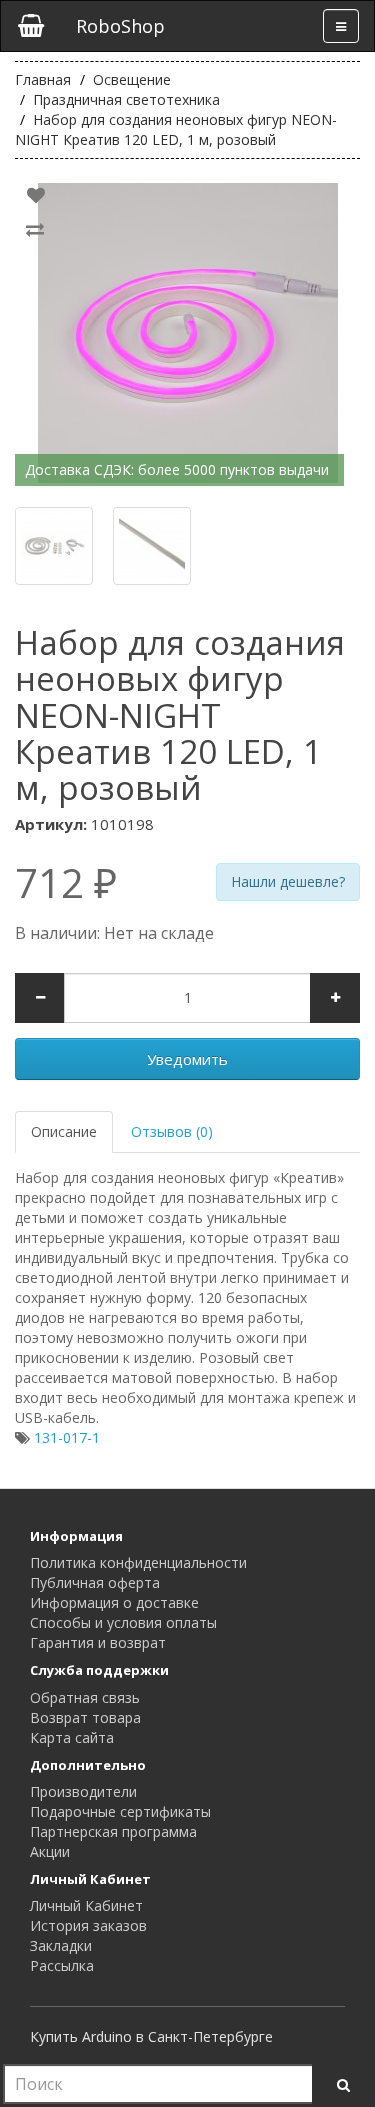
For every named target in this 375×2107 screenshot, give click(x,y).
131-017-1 (67, 1437)
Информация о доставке (114, 1602)
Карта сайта (72, 1737)
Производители (83, 1791)
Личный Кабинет (86, 1905)
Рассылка (62, 1965)
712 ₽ (66, 883)
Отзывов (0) (172, 1131)
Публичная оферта (95, 1582)
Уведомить (187, 1059)
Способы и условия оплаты (123, 1622)
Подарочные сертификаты (120, 1811)
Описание (64, 1131)
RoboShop (120, 26)
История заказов (88, 1925)
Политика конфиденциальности (138, 1562)
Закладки (61, 1945)
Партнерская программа (113, 1831)
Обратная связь (85, 1697)
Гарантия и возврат (98, 1642)
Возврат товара (85, 1717)
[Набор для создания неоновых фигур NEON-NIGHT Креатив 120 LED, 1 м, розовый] (187, 333)
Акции (50, 1851)
